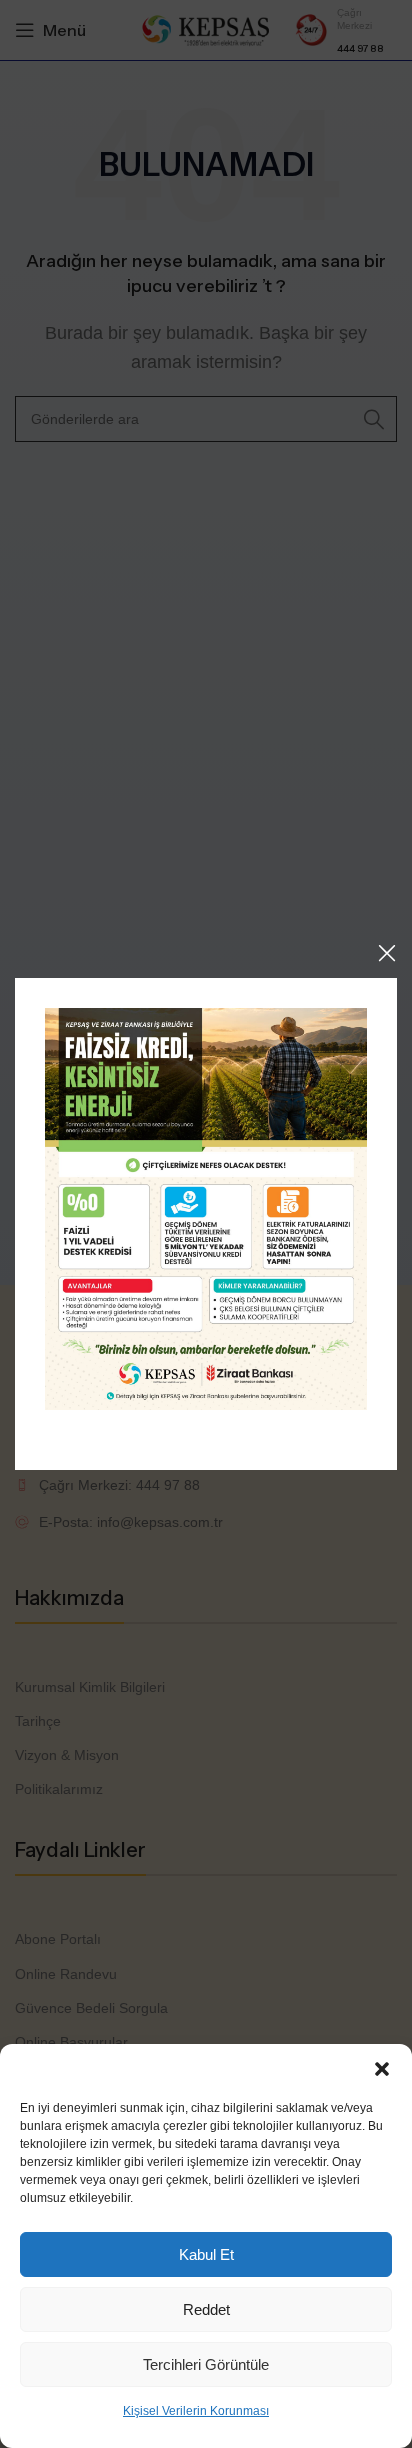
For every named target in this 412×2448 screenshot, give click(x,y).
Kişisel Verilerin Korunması (196, 2411)
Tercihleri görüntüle (206, 2364)
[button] (382, 2069)
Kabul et (206, 2254)
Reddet (206, 2309)
